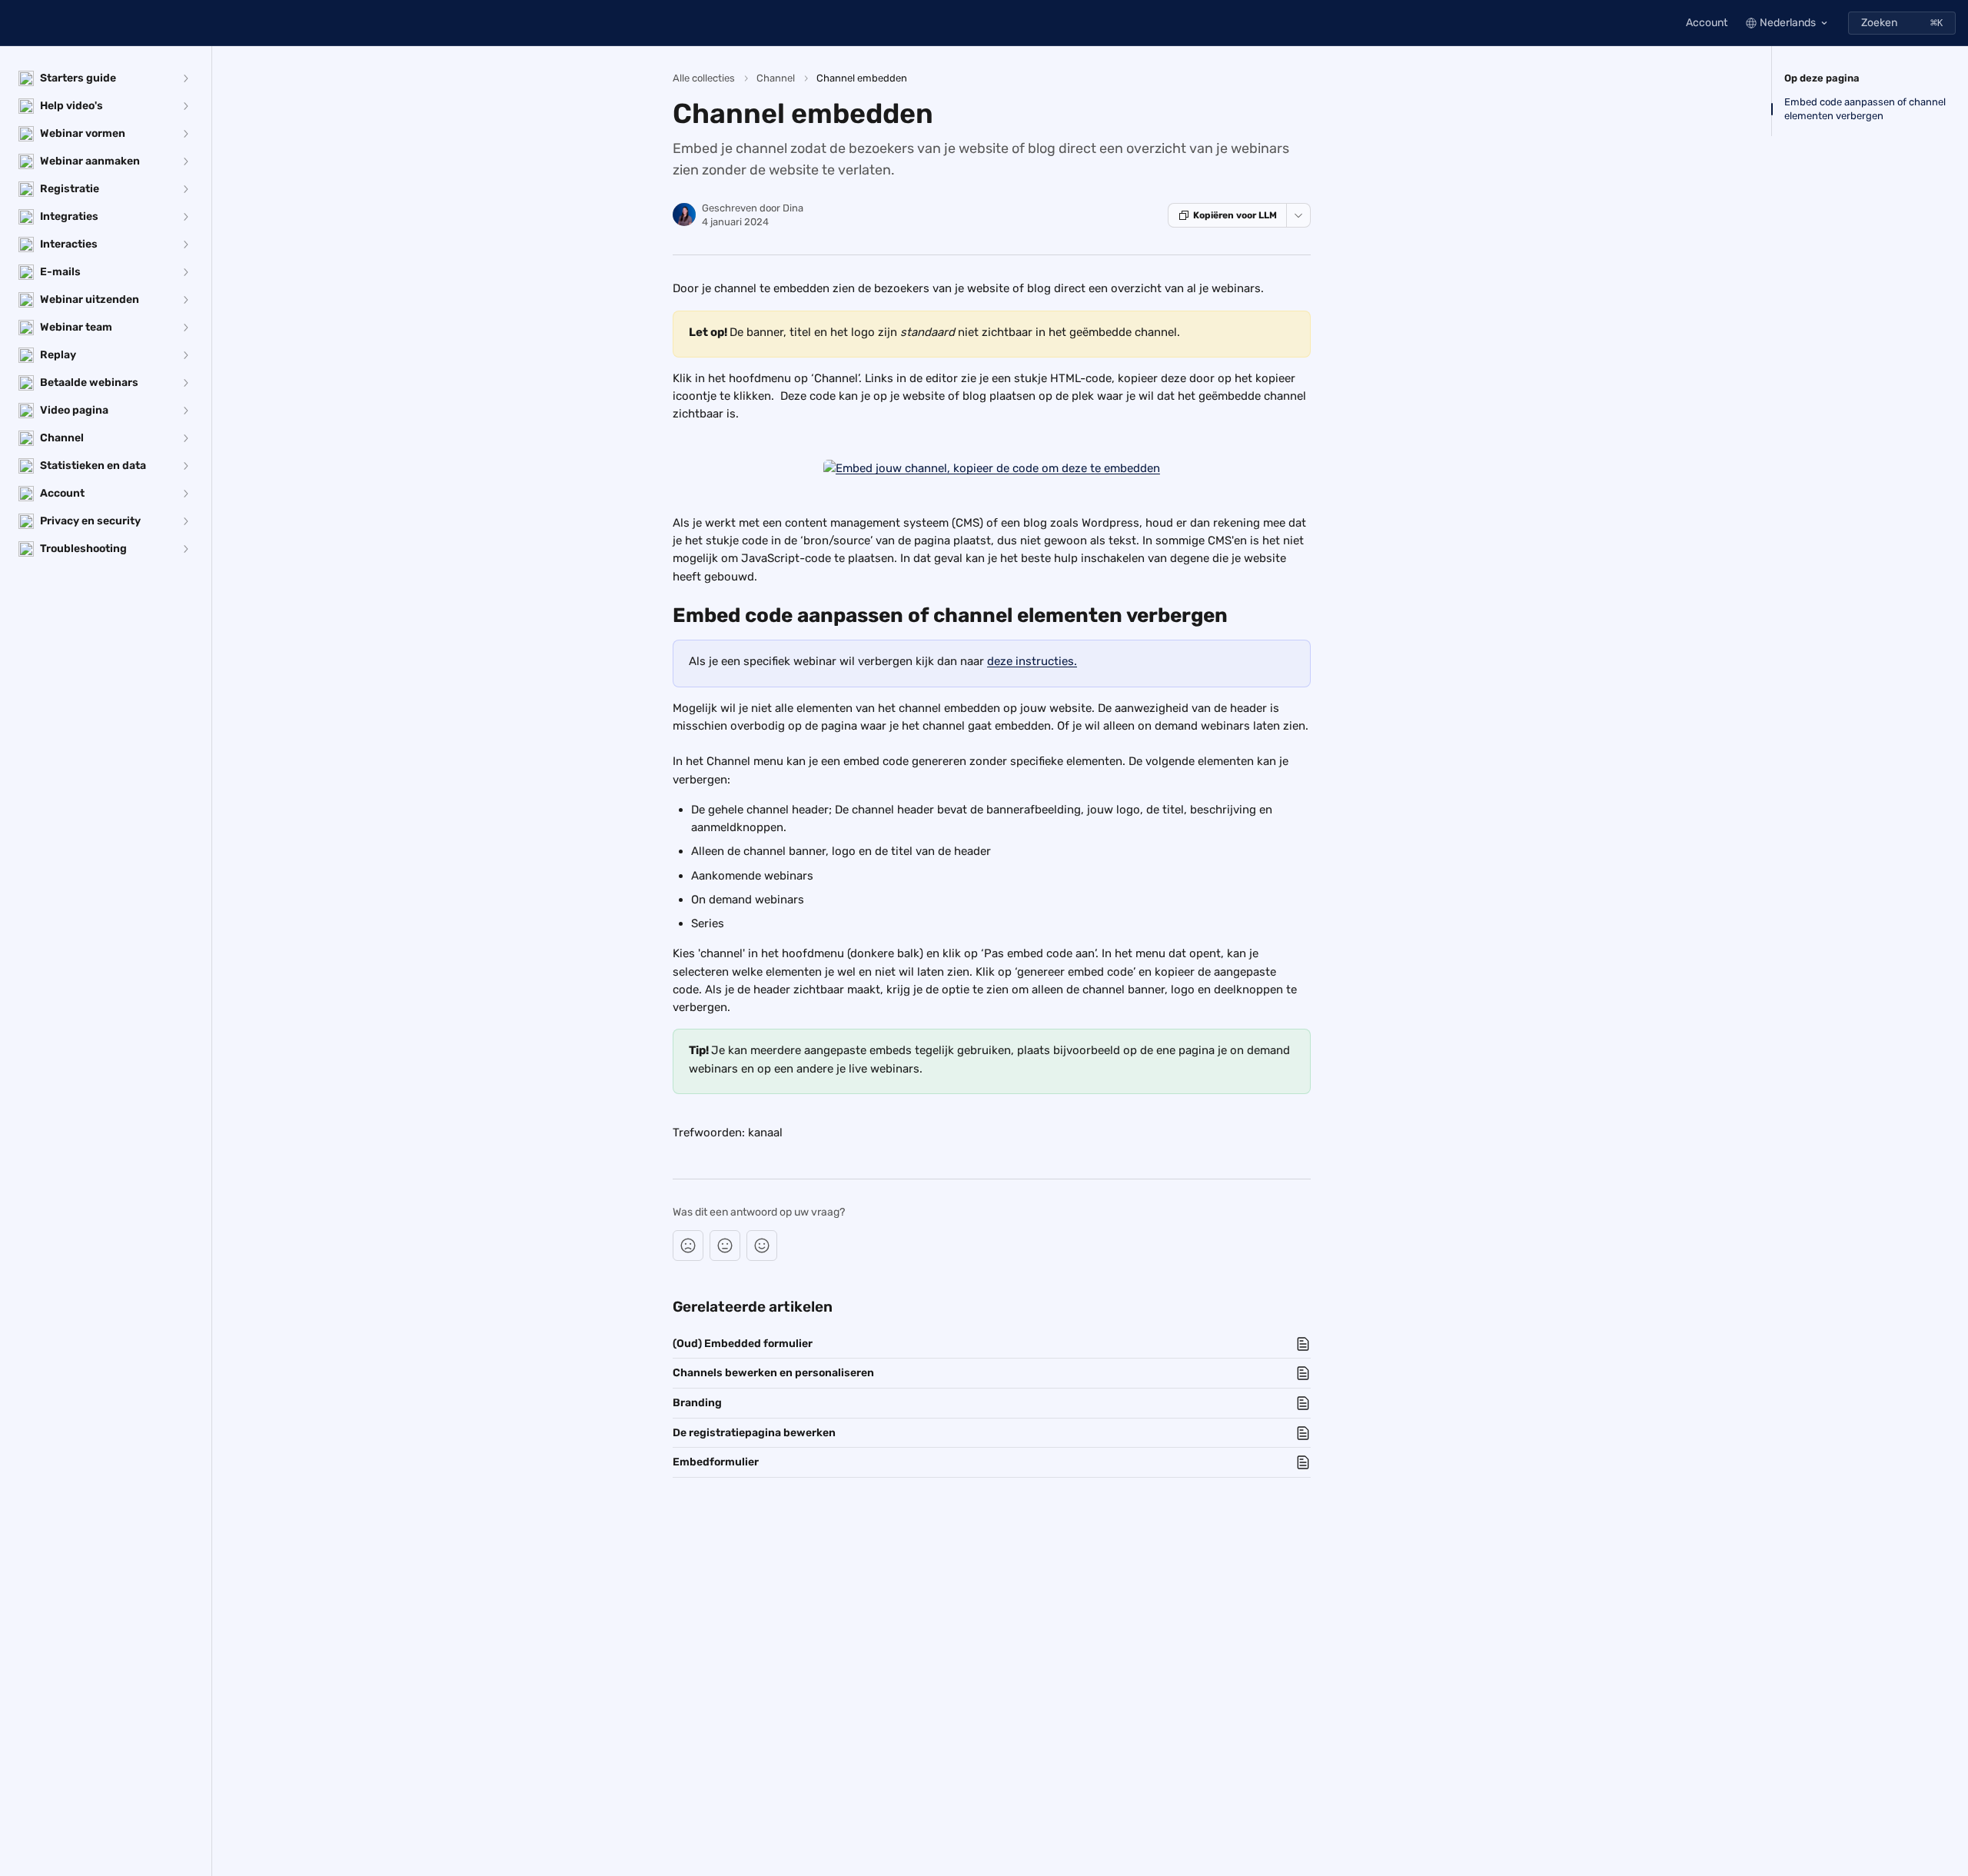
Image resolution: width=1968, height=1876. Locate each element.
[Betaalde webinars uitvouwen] (185, 383)
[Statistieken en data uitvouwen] (185, 466)
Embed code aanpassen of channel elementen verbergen (1865, 109)
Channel (776, 78)
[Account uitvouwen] (185, 494)
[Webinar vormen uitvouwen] (185, 134)
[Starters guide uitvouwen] (185, 78)
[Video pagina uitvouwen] (185, 411)
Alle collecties (704, 78)
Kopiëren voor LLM (1235, 215)
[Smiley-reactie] (762, 1246)
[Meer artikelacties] (1298, 215)
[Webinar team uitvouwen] (185, 328)
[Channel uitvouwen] (185, 438)
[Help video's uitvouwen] (185, 106)
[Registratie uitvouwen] (185, 189)
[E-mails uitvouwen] (185, 272)
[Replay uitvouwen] (185, 355)
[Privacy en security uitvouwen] (185, 521)
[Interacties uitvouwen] (185, 244)
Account (1707, 23)
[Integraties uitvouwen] (185, 217)
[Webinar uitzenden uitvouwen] (185, 300)
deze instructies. (1032, 661)
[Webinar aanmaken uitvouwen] (185, 161)
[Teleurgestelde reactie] (688, 1246)
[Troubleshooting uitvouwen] (185, 549)
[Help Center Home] (15, 23)
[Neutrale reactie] (725, 1246)
